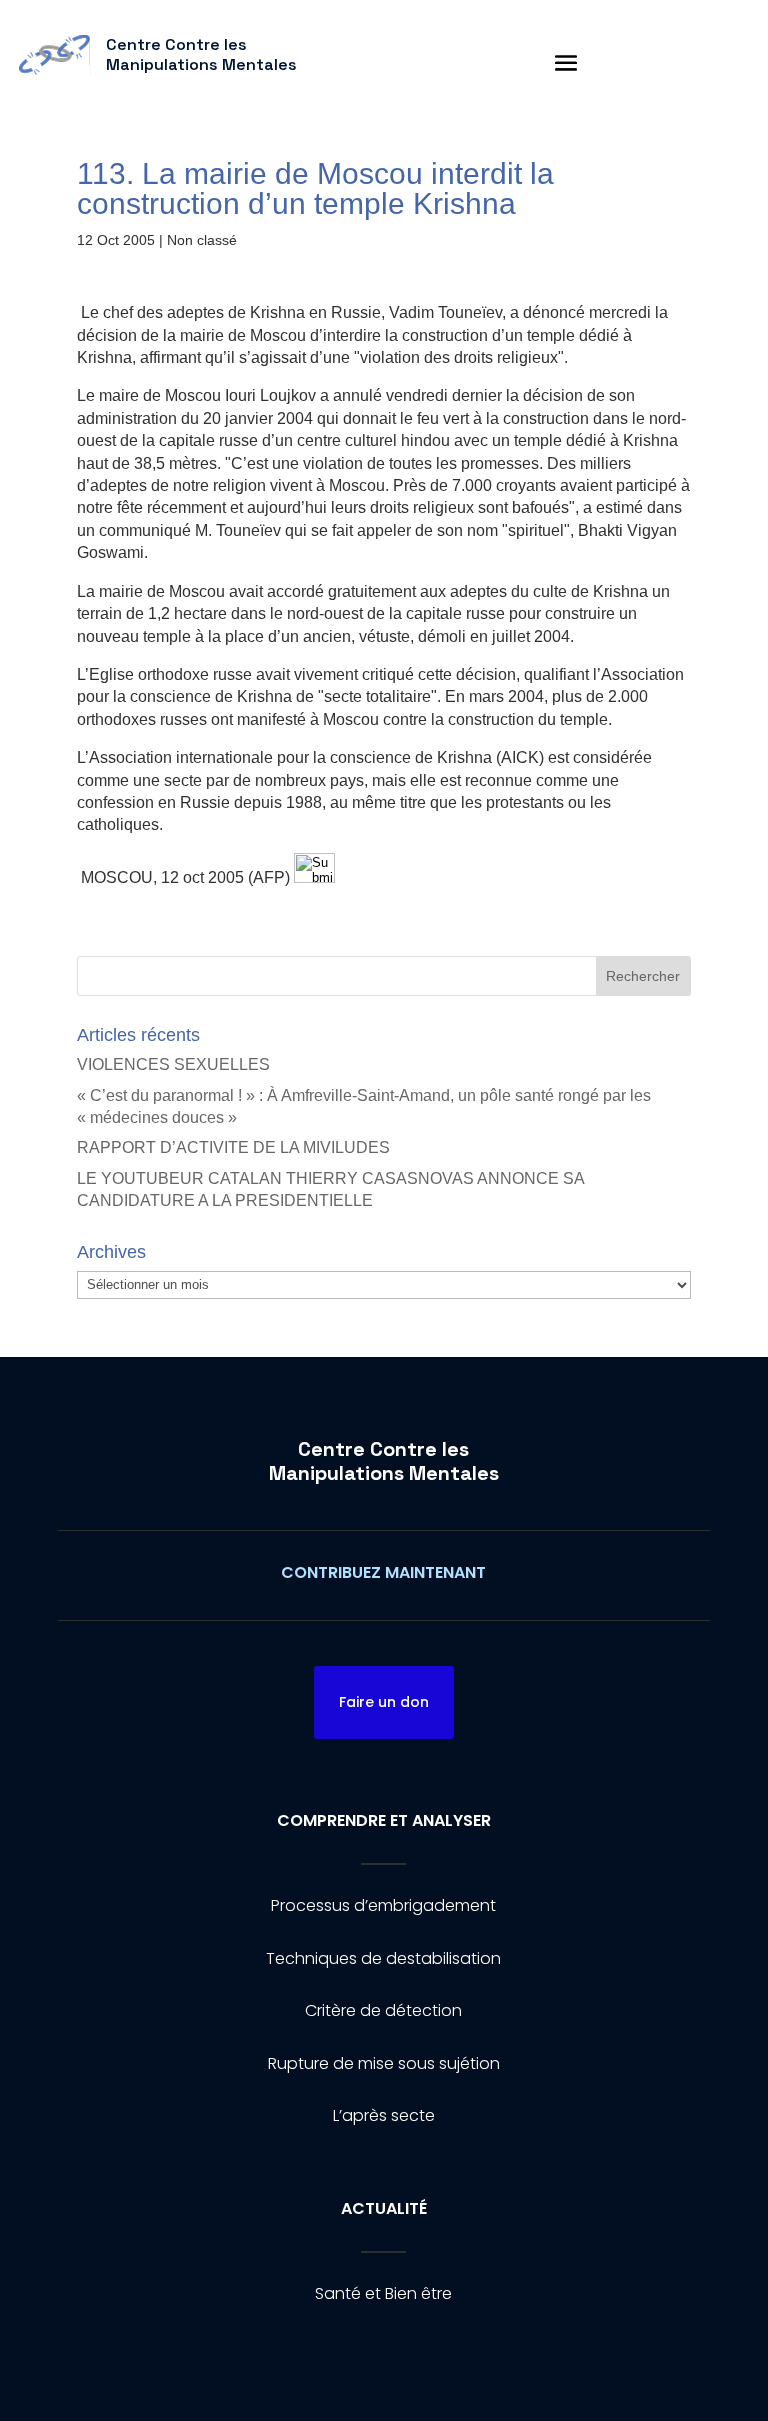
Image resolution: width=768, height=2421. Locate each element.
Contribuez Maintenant (383, 1572)
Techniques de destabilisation (383, 1958)
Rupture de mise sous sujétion (384, 2063)
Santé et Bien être (383, 2293)
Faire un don (384, 1702)
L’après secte (384, 2115)
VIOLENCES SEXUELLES (173, 1064)
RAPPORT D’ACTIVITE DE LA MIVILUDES (233, 1147)
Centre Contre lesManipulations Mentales (384, 1461)
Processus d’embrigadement (383, 1905)
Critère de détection (383, 2010)
